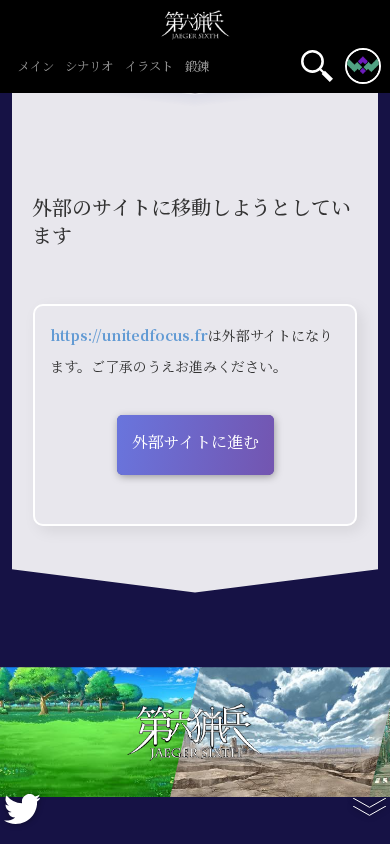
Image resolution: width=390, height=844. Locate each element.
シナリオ (89, 67)
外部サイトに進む (195, 442)
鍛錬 (197, 67)
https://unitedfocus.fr (129, 336)
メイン (36, 67)
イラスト (149, 67)
